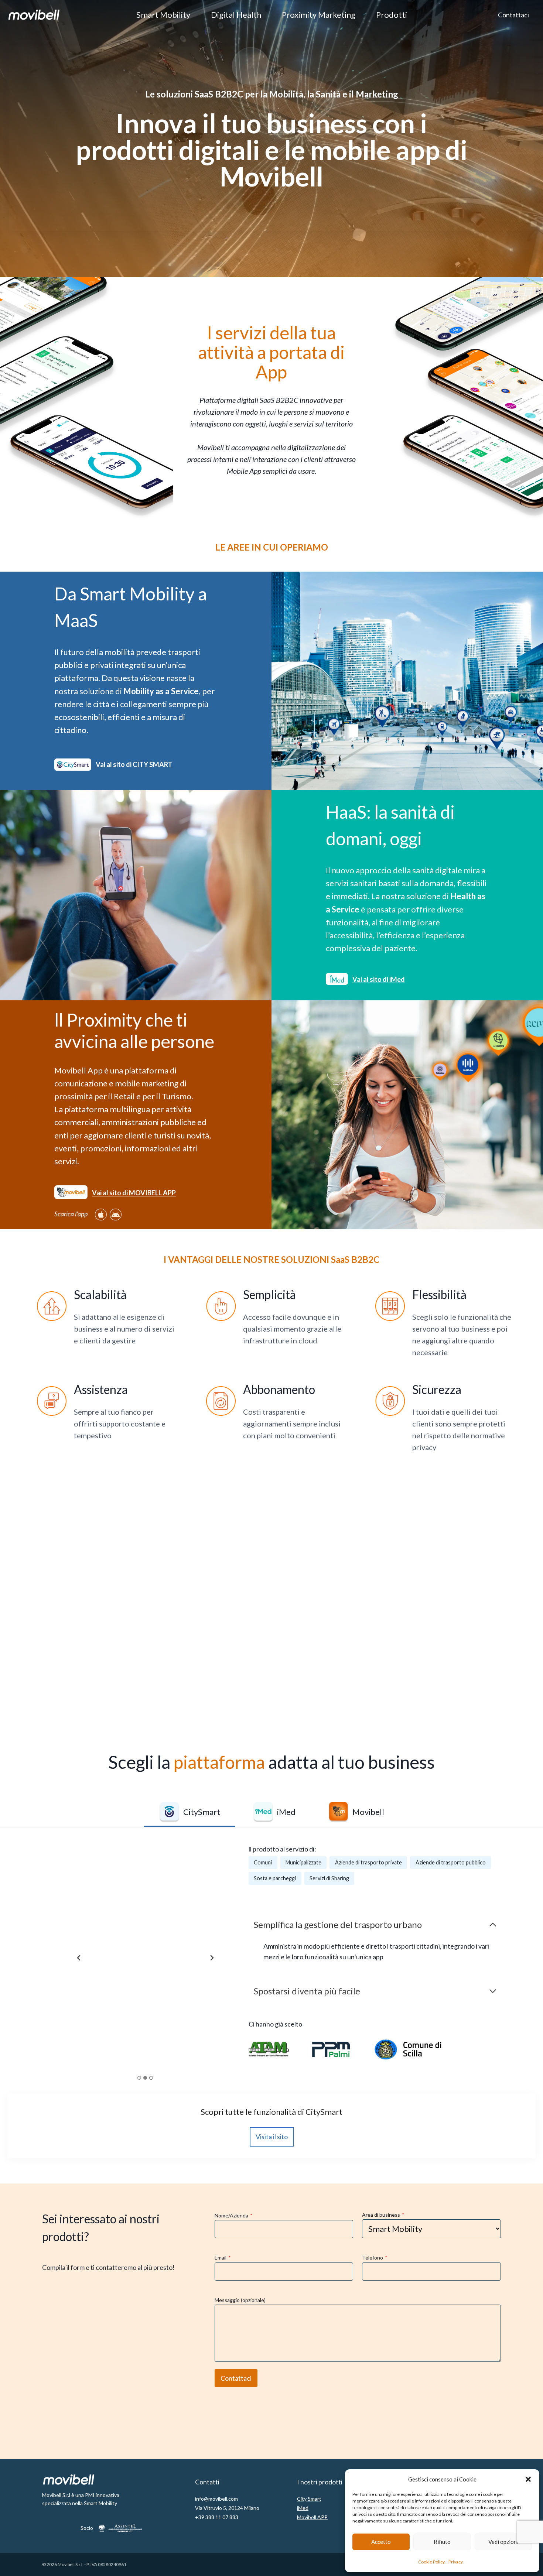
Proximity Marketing (319, 15)
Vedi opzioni (503, 2542)
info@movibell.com (216, 2499)
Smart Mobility (163, 15)
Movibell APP (312, 2517)
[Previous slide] (79, 1958)
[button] (528, 2479)
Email (223, 2258)
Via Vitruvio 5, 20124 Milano (227, 2508)
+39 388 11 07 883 (217, 2517)
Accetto (381, 2542)
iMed (303, 2508)
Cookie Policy (431, 2562)
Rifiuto (442, 2542)
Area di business (383, 2215)
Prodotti (392, 15)
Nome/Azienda (234, 2215)
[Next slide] (212, 1958)
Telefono (375, 2258)
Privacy (456, 2562)
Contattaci (513, 15)
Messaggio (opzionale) (240, 2300)
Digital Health (236, 15)
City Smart (309, 2499)
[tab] (189, 1813)
